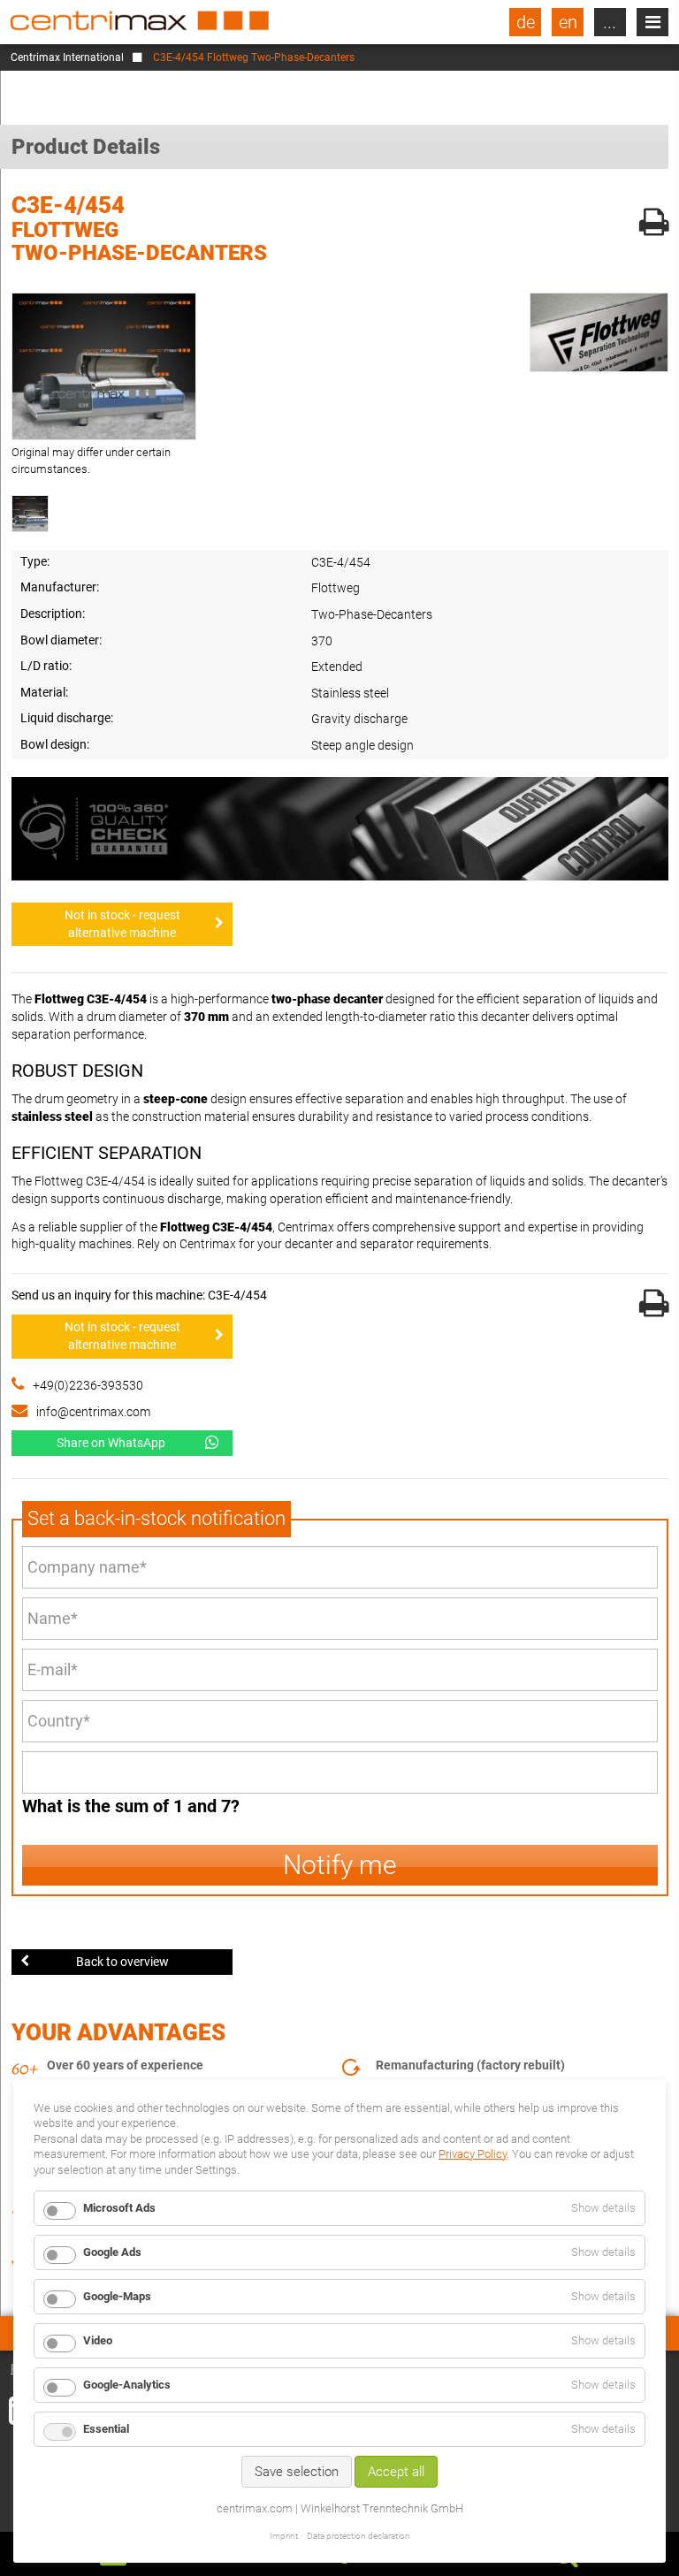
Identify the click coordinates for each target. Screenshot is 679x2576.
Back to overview (122, 1962)
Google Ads (112, 2252)
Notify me (340, 1865)
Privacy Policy (473, 2154)
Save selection (297, 2472)
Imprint (284, 2536)
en (568, 22)
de (526, 22)
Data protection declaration (359, 2536)
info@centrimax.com (93, 1412)
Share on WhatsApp (111, 1443)
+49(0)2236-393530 (88, 1385)
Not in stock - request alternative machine (122, 924)
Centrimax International (67, 57)
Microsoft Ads (119, 2208)
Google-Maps (117, 2296)
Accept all (396, 2472)
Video (98, 2340)
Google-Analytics (127, 2385)
